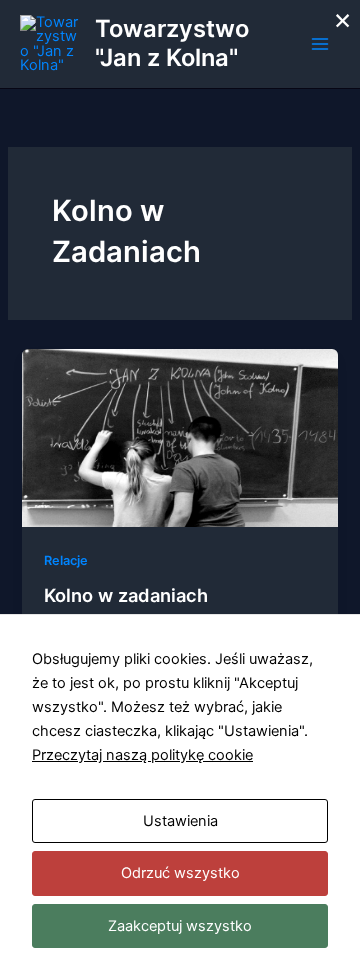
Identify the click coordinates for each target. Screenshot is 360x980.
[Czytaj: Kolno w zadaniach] (179, 437)
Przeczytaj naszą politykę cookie (142, 755)
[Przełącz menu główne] (320, 44)
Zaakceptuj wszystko (180, 926)
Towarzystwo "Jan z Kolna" (172, 42)
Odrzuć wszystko (180, 873)
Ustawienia (180, 821)
